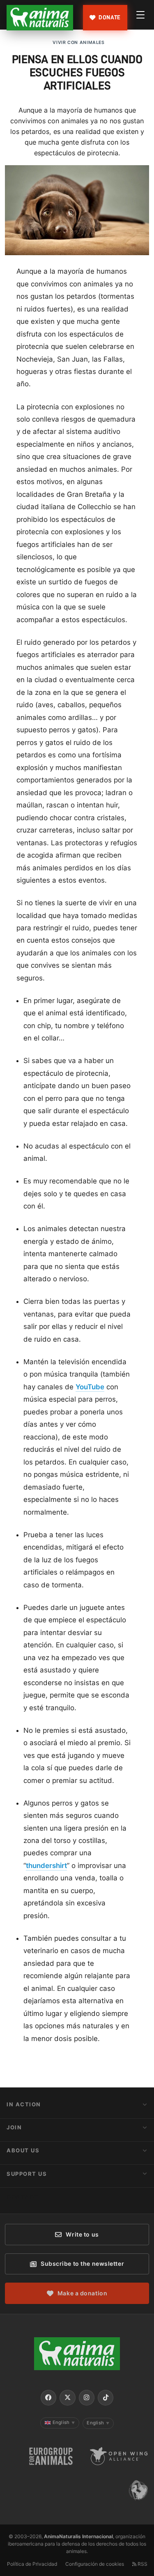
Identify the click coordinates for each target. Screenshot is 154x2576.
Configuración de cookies (95, 2564)
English (64, 2422)
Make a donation (82, 2293)
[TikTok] (106, 2398)
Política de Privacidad (32, 2564)
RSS (142, 2564)
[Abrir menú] (140, 15)
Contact (23, 2197)
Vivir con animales (78, 43)
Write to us (82, 2234)
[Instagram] (87, 2398)
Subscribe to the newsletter (82, 2264)
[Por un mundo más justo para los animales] (40, 18)
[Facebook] (48, 2398)
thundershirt (46, 1866)
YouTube (90, 1387)
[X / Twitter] (67, 2398)
